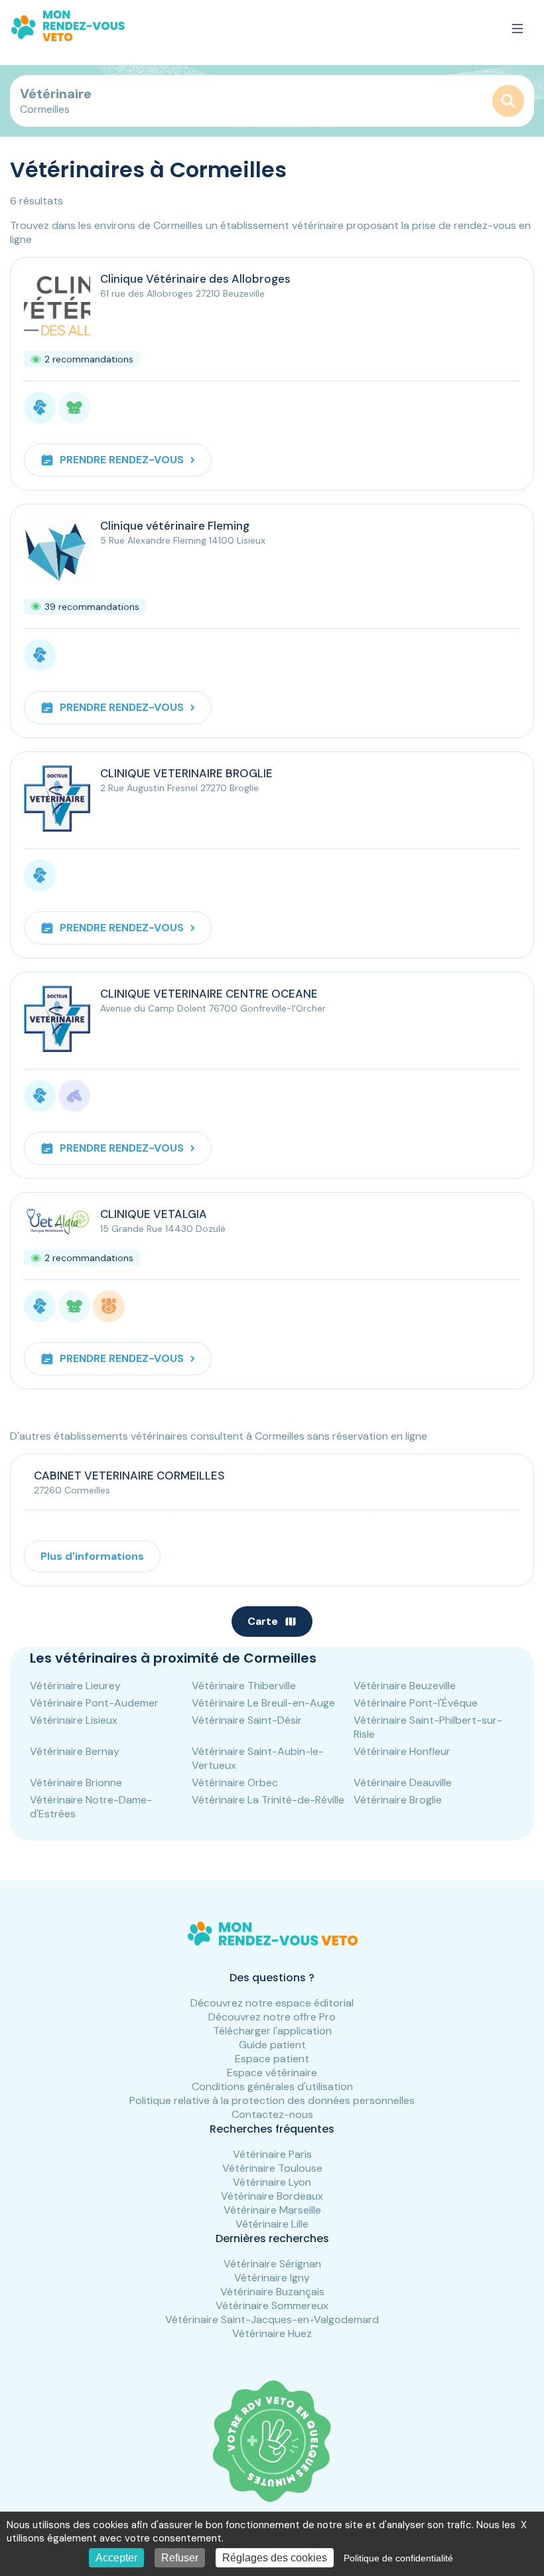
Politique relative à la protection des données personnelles (272, 2100)
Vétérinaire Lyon (272, 2182)
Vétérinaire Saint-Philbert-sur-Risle (428, 1727)
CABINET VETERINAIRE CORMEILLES (129, 1476)
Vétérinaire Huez (272, 2333)
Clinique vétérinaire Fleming (175, 526)
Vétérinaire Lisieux (74, 1720)
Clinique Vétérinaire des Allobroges (195, 279)
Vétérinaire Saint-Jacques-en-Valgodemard (272, 2319)
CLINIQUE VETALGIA (154, 1214)
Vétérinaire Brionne (76, 1782)
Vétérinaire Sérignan (272, 2264)
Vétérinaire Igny (272, 2278)
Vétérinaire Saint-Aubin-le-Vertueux (258, 1758)
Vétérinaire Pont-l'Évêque (416, 1703)
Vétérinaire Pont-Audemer (94, 1703)
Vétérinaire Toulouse (272, 2168)
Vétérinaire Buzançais (272, 2292)
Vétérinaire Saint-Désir (247, 1720)
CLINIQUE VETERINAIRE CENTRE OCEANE (209, 994)
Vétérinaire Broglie (398, 1800)
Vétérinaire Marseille (272, 2210)
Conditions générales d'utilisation (272, 2086)
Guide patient (272, 2045)
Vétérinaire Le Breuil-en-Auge (263, 1703)
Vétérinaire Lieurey (75, 1686)
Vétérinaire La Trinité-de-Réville (268, 1800)
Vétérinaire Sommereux (272, 2306)
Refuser (180, 2558)
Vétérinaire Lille (272, 2224)
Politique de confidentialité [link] (398, 2558)
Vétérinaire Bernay (75, 1751)
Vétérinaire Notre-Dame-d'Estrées (91, 1807)
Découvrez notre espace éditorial (272, 2003)
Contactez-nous (272, 2114)
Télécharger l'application (272, 2031)
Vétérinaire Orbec (235, 1782)
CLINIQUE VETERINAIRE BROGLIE (186, 773)
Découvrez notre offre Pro (272, 2017)
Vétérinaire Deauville (403, 1782)
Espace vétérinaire (272, 2073)
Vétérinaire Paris (272, 2154)
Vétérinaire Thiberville (244, 1686)
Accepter (116, 2558)
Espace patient (272, 2059)
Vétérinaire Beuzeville (405, 1686)
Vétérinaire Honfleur (402, 1751)
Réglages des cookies (275, 2558)
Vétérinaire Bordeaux (272, 2196)
